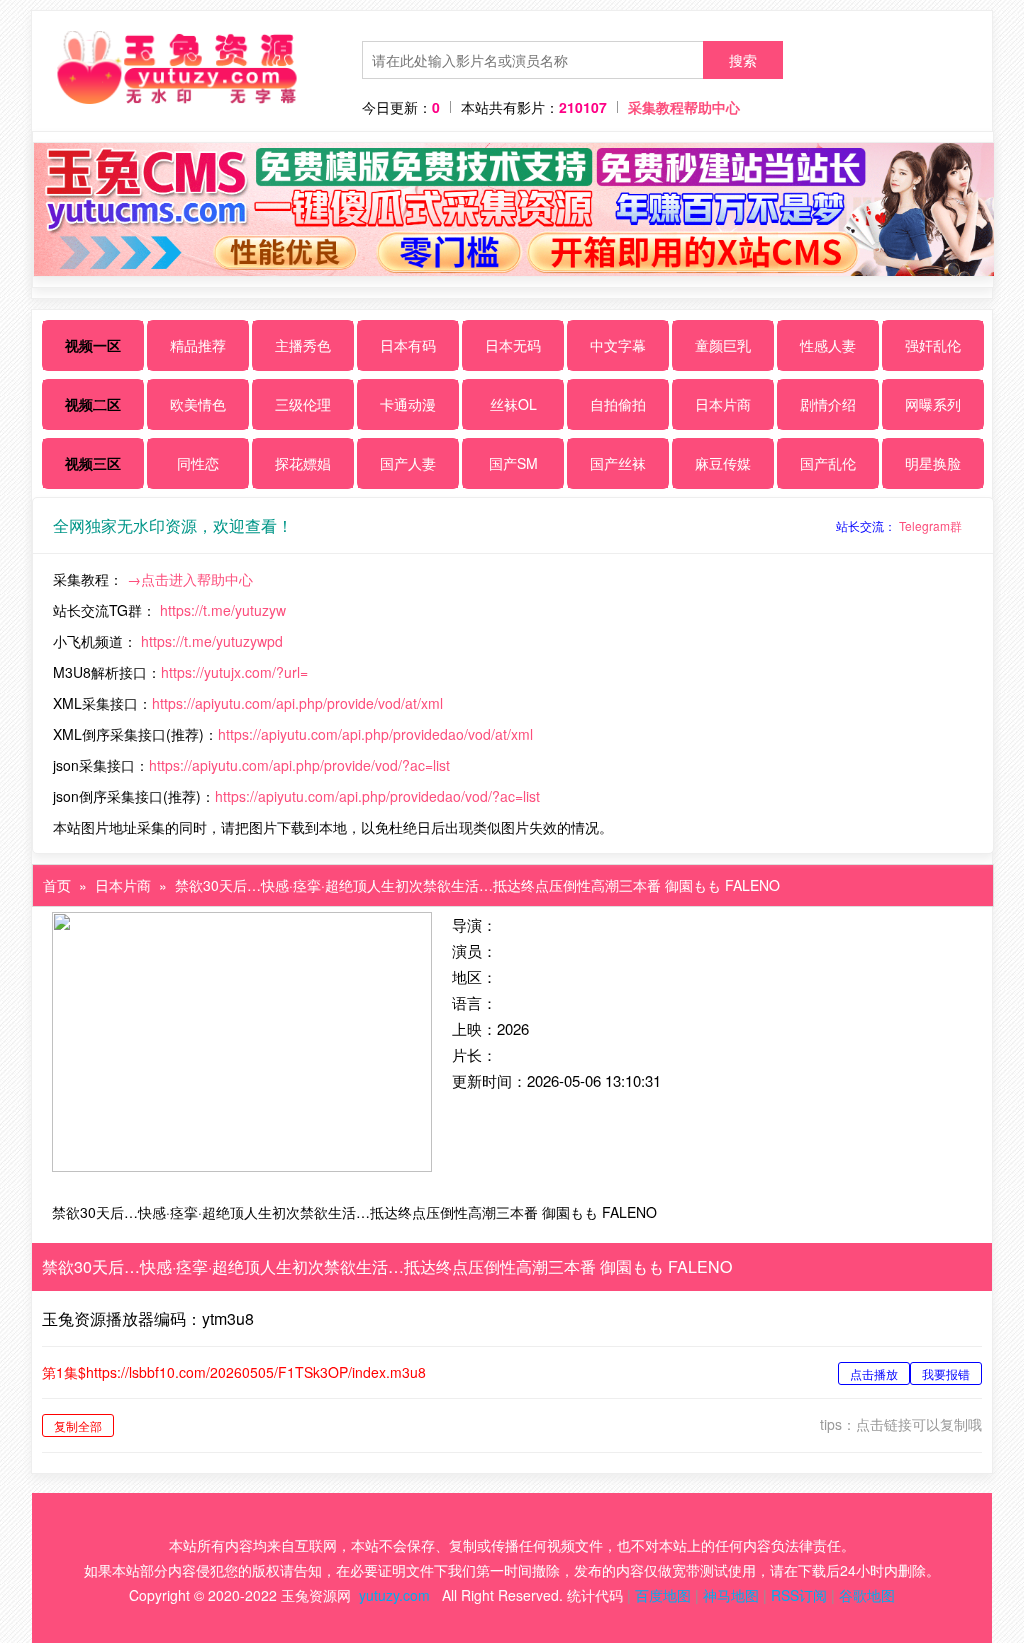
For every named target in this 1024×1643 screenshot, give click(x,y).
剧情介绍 (828, 404)
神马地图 (731, 1595)
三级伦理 (303, 404)
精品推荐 (198, 345)
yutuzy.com (394, 1595)
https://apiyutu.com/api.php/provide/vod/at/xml (297, 703)
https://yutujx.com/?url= (234, 672)
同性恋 (198, 463)
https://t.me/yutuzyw (223, 610)
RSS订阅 (799, 1595)
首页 (57, 885)
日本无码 (513, 345)
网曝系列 (933, 404)
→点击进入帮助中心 (190, 579)
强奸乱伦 (933, 345)
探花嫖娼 (303, 463)
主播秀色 (303, 345)
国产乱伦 (828, 463)
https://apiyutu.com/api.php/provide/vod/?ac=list (299, 765)
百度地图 (663, 1595)
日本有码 (408, 345)
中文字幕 (618, 345)
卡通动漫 (408, 404)
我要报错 (946, 1373)
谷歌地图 (867, 1595)
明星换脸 (933, 463)
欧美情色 (198, 404)
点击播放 (874, 1373)
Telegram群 (930, 525)
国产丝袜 (618, 463)
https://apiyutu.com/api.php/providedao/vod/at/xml (375, 734)
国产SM (513, 463)
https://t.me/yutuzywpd (212, 641)
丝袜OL (513, 404)
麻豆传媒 (723, 463)
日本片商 (723, 404)
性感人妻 (828, 345)
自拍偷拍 (618, 404)
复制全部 (78, 1425)
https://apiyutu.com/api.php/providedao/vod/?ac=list (377, 796)
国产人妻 (408, 463)
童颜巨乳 (723, 345)
